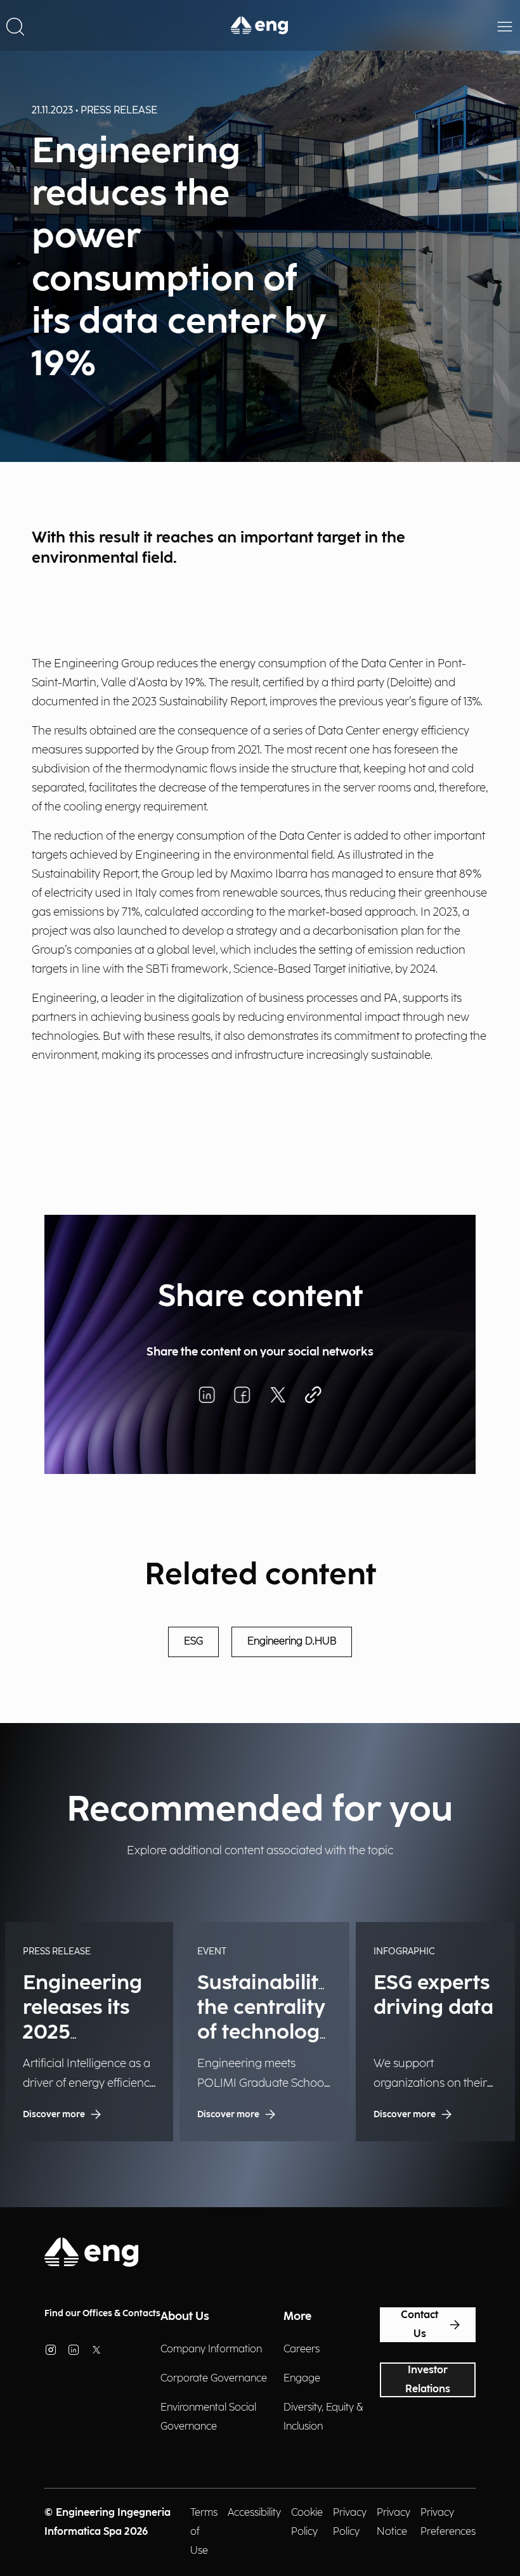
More (297, 2316)
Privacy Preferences (448, 2522)
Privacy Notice (393, 2522)
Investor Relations (428, 2380)
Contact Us (419, 2325)
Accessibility (254, 2513)
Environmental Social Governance (208, 2417)
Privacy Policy (350, 2522)
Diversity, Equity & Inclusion (323, 2417)
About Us (185, 2316)
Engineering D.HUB (292, 1642)
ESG (193, 1642)
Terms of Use (204, 2532)
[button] (15, 25)
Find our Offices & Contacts (102, 2313)
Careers (302, 2349)
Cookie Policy (307, 2522)
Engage (302, 2379)
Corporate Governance (214, 2379)
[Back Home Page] (260, 25)
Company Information (211, 2349)
